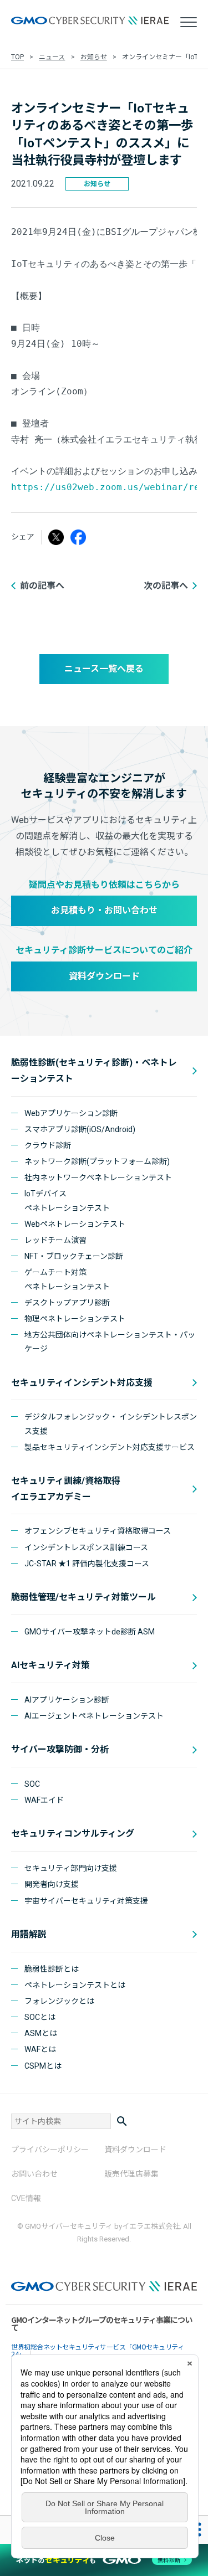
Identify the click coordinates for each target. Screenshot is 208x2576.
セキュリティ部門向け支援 (71, 1868)
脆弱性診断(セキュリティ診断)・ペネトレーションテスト (94, 1071)
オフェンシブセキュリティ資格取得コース (98, 1531)
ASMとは (41, 2033)
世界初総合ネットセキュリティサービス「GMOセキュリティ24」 (97, 2350)
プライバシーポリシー (50, 2150)
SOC (32, 1784)
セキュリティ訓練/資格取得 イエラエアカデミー (66, 1489)
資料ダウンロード (104, 976)
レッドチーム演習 (55, 1240)
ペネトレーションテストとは (75, 1985)
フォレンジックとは (59, 2001)
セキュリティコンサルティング (73, 1834)
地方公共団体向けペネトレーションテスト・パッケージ (110, 1342)
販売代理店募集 (131, 2174)
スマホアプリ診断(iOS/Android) (80, 1129)
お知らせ (94, 57)
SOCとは (40, 2017)
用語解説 (29, 1934)
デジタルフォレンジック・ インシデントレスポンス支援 (111, 1424)
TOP (17, 57)
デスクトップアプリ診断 (67, 1303)
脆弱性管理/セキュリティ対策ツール (83, 1597)
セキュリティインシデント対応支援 (82, 1383)
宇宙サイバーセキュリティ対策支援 (86, 1901)
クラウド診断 (48, 1145)
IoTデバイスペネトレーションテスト (67, 1200)
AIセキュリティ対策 (50, 1665)
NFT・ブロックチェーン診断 (74, 1256)
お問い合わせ (34, 2174)
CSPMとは (43, 2066)
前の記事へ (42, 586)
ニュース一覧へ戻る (104, 669)
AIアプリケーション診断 (67, 1700)
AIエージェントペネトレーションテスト (94, 1716)
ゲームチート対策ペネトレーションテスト (67, 1279)
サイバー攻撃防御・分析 (60, 1749)
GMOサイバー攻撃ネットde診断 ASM (90, 1632)
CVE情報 (26, 2198)
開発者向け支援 (52, 1884)
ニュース (52, 57)
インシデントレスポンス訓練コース (86, 1547)
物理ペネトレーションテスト (75, 1319)
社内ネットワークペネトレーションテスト (98, 1178)
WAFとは (40, 2049)
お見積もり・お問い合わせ (104, 910)
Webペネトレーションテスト (75, 1224)
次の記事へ (166, 586)
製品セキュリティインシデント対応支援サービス (110, 1447)
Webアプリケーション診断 (71, 1113)
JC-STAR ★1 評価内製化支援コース (87, 1564)
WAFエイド (44, 1800)
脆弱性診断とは (52, 1969)
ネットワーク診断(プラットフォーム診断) (97, 1161)
